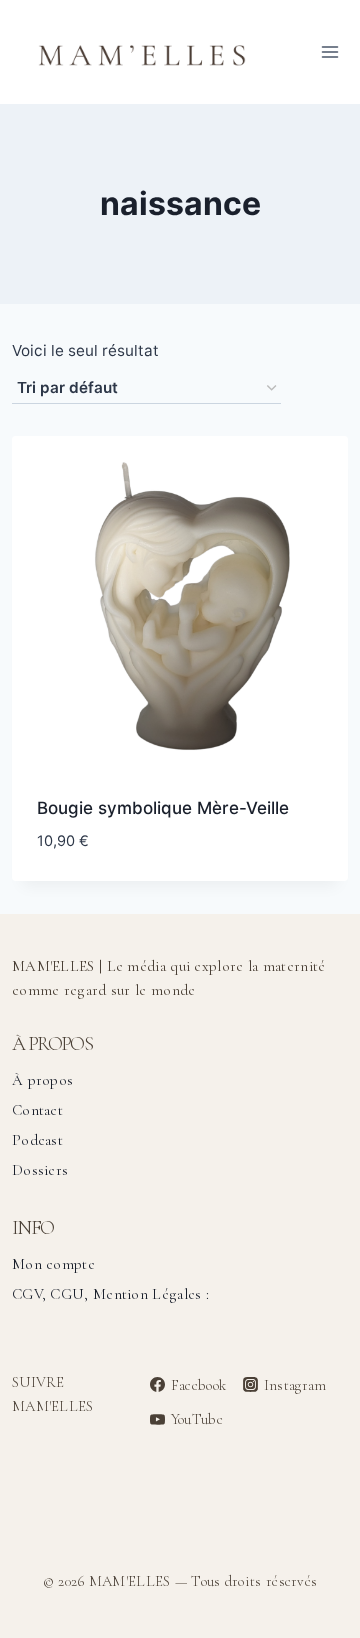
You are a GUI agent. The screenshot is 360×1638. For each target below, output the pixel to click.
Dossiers (40, 1170)
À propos (42, 1080)
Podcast (37, 1140)
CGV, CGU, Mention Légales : (110, 1294)
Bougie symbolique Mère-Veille (163, 808)
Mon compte (53, 1264)
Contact (37, 1110)
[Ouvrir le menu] (329, 51)
